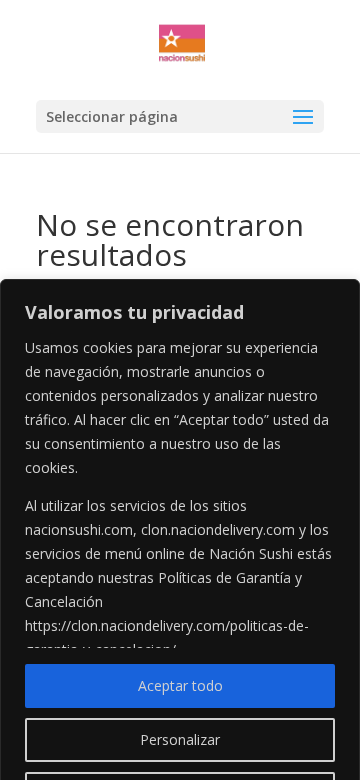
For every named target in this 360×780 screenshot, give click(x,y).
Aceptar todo (180, 685)
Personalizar (180, 739)
